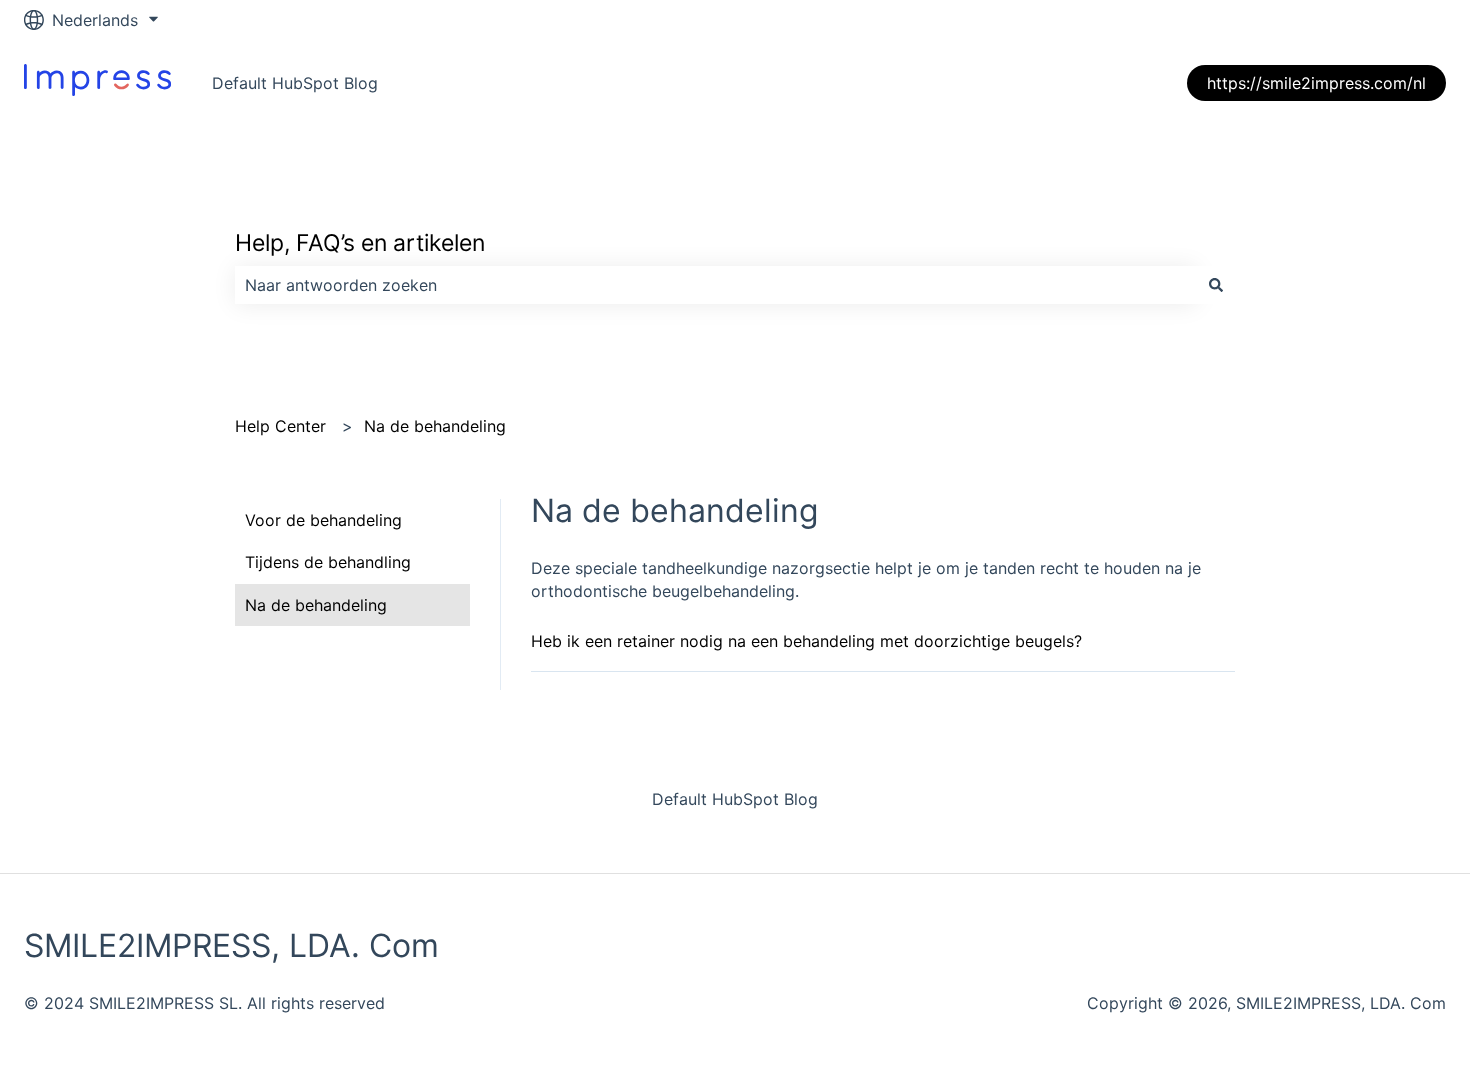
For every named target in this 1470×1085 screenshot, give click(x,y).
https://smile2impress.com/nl (1316, 83)
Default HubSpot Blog (295, 83)
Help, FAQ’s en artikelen (360, 243)
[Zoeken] (1216, 285)
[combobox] (716, 285)
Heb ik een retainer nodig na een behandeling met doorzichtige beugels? (806, 641)
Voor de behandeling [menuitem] (323, 520)
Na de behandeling (435, 426)
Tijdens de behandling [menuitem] (328, 562)
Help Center (280, 426)
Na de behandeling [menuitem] (316, 605)
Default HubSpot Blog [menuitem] (735, 799)
